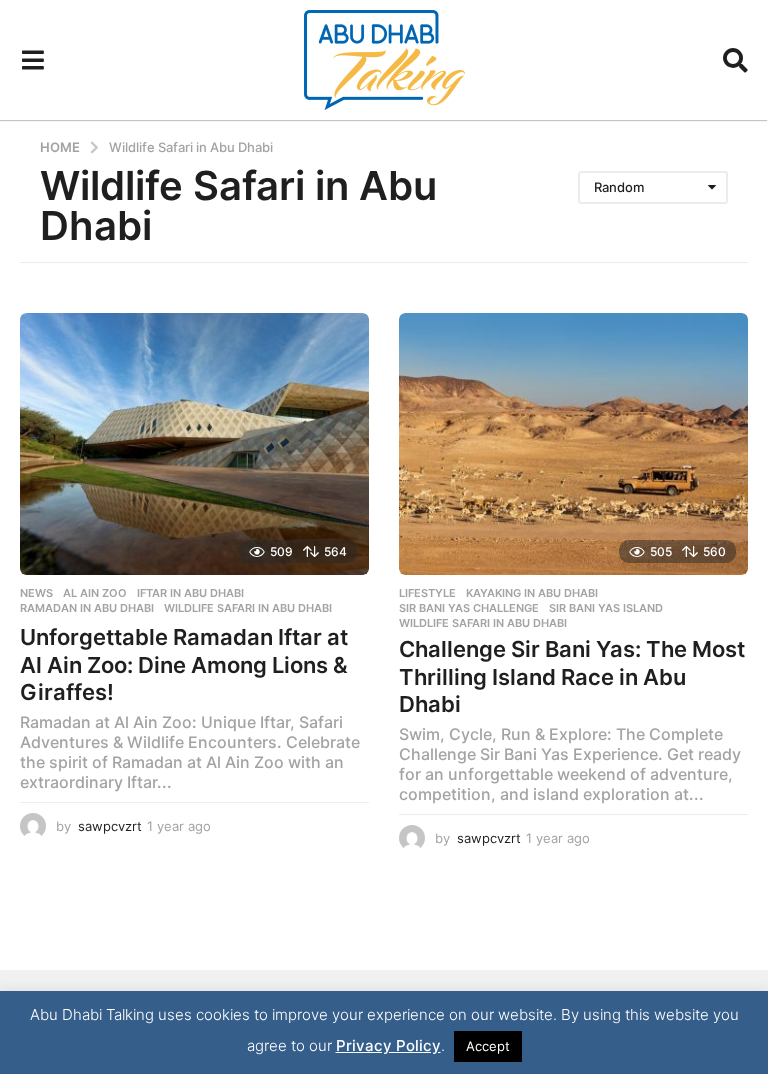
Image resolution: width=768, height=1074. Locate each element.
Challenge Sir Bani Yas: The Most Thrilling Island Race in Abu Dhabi (572, 676)
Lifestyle (427, 593)
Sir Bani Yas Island (606, 608)
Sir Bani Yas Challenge (469, 608)
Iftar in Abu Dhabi (190, 593)
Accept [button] (488, 1046)
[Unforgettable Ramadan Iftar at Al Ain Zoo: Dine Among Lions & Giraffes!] (194, 444)
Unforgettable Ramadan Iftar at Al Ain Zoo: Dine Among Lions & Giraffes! (184, 664)
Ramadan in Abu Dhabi (87, 608)
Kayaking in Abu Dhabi (532, 593)
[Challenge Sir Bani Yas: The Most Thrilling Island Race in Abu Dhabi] (573, 444)
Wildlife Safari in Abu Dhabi (248, 608)
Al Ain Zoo (95, 593)
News (36, 593)
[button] (32, 60)
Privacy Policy (388, 1045)
